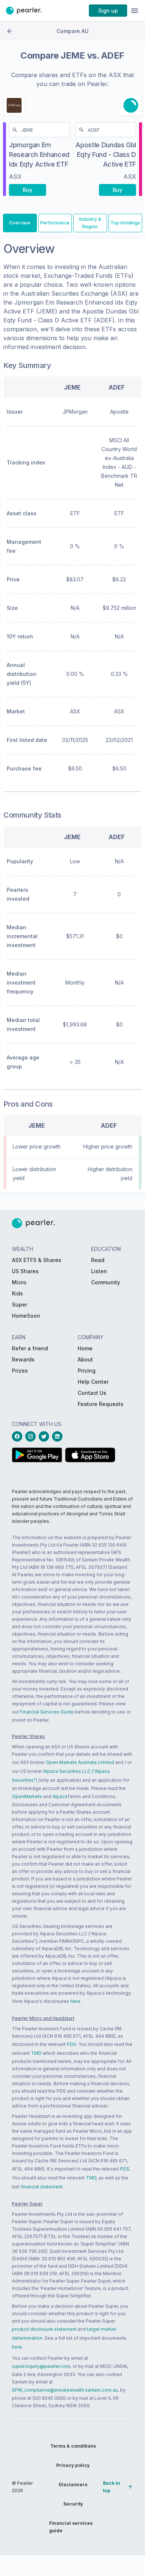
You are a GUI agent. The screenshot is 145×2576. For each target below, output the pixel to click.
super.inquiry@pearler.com (41, 2366)
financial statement (42, 2187)
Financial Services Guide (47, 1712)
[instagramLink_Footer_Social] (32, 1436)
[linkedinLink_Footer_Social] (59, 1436)
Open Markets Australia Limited (80, 1762)
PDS (72, 2044)
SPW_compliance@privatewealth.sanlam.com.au (65, 2390)
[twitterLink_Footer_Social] (45, 1436)
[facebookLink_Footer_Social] (19, 1436)
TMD (36, 2053)
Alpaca (60, 1796)
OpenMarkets (27, 1796)
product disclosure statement (44, 2329)
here (75, 2001)
